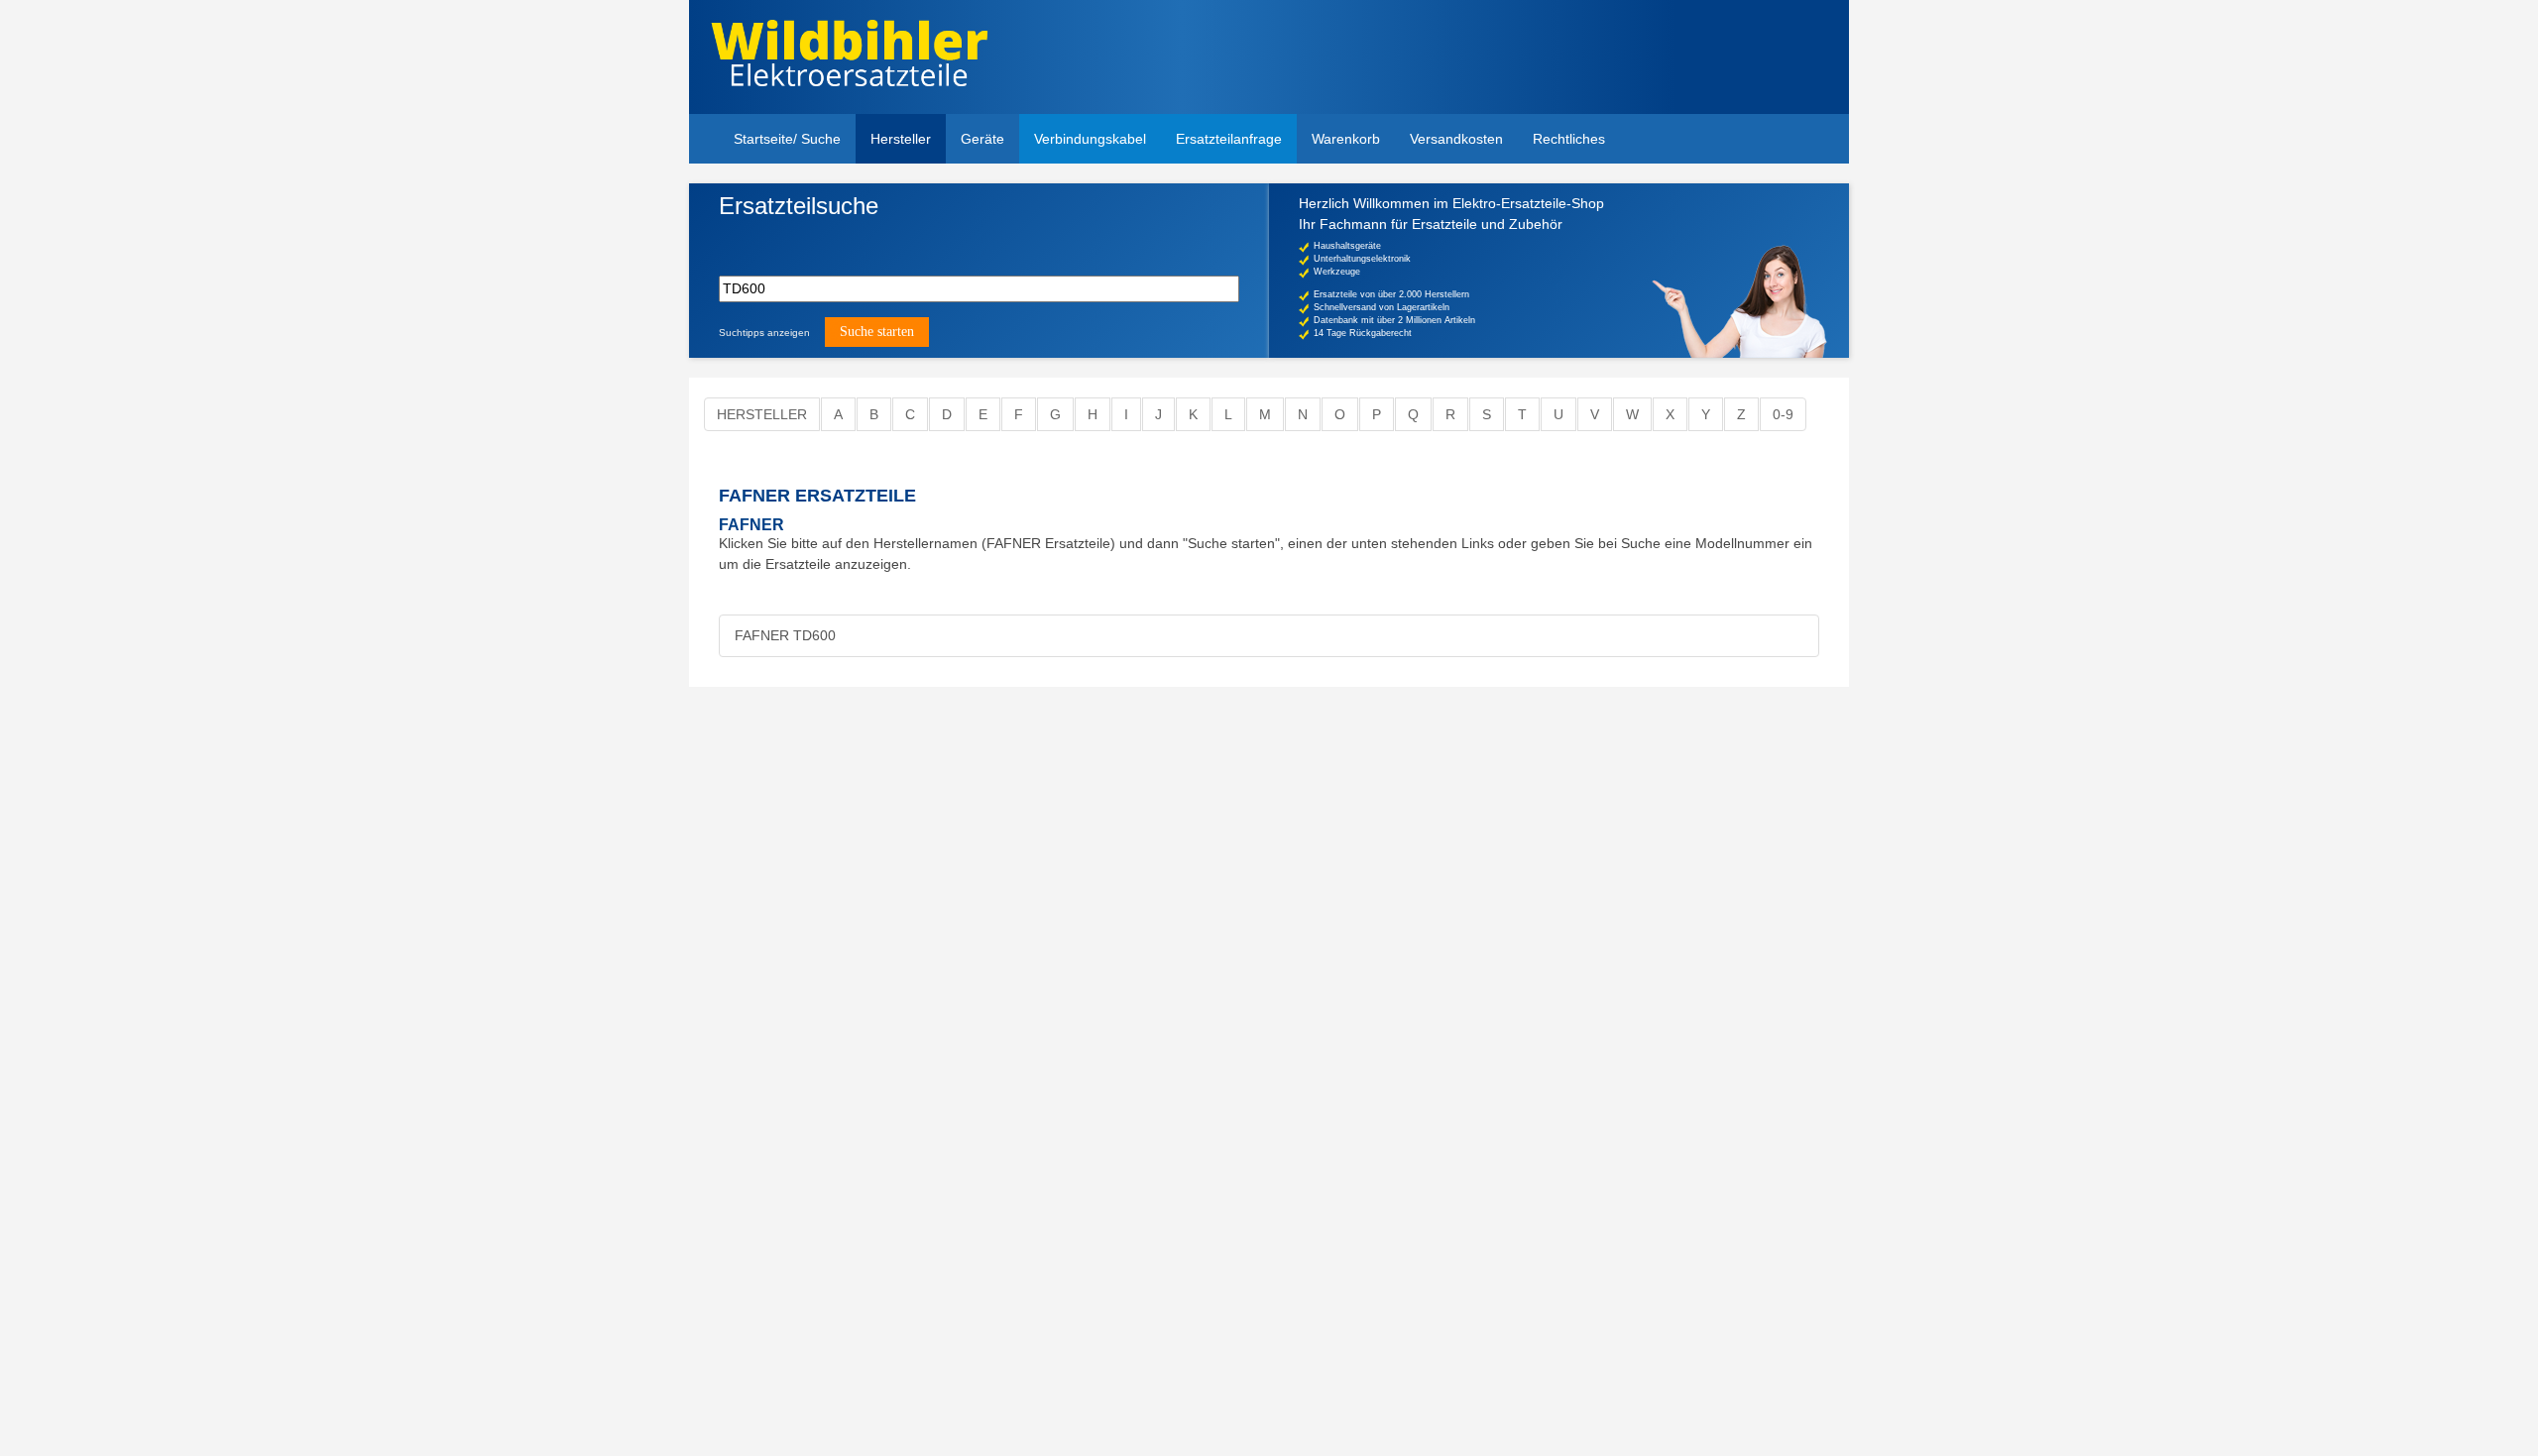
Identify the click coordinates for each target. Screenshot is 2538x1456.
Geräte (982, 139)
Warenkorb (1346, 139)
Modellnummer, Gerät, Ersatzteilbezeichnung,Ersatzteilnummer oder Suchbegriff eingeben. (872, 239)
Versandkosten (1456, 139)
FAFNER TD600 (785, 635)
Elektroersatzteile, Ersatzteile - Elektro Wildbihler (849, 59)
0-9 (1783, 414)
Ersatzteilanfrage (1229, 139)
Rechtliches (1569, 139)
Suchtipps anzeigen (764, 333)
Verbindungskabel (1090, 139)
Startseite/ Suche (787, 139)
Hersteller (901, 139)
